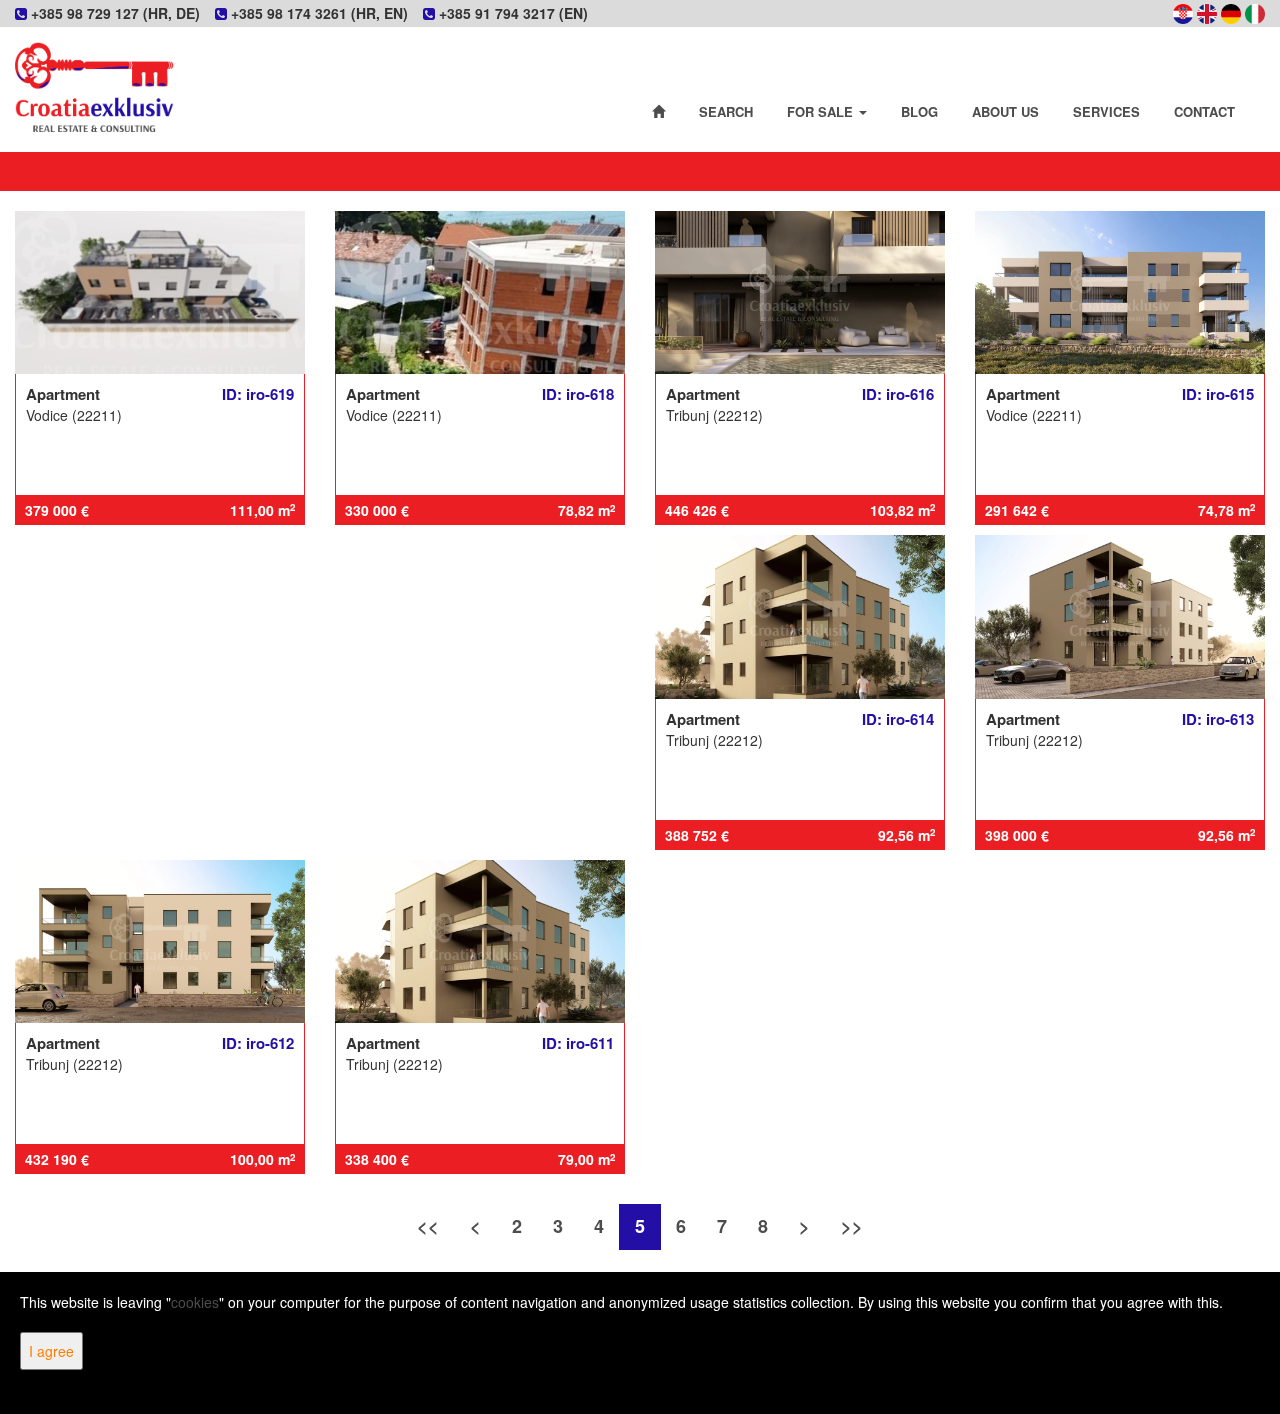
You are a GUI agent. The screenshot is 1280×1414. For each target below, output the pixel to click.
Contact (1204, 111)
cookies (195, 1302)
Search (726, 111)
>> (852, 1226)
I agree (51, 1351)
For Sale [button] (822, 111)
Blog (919, 111)
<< (428, 1226)
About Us (1005, 111)
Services (1106, 111)
